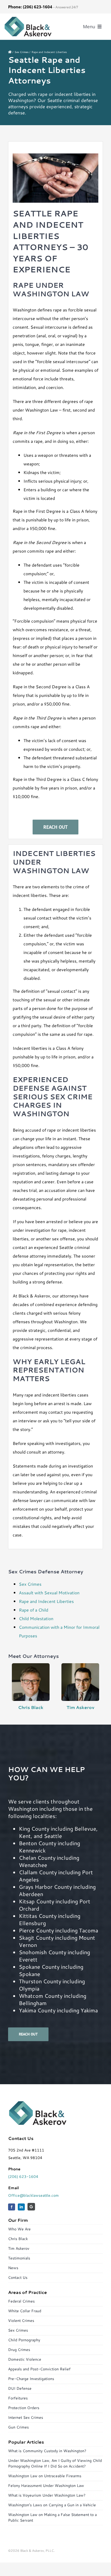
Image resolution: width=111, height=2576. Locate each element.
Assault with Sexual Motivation (49, 1593)
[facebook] (12, 2207)
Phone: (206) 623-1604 (30, 7)
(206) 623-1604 (23, 2177)
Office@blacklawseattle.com (33, 2195)
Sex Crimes (30, 1584)
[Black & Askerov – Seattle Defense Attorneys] (28, 18)
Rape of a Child (34, 1610)
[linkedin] (21, 2207)
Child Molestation (36, 1618)
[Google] (31, 2207)
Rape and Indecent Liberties (46, 1601)
